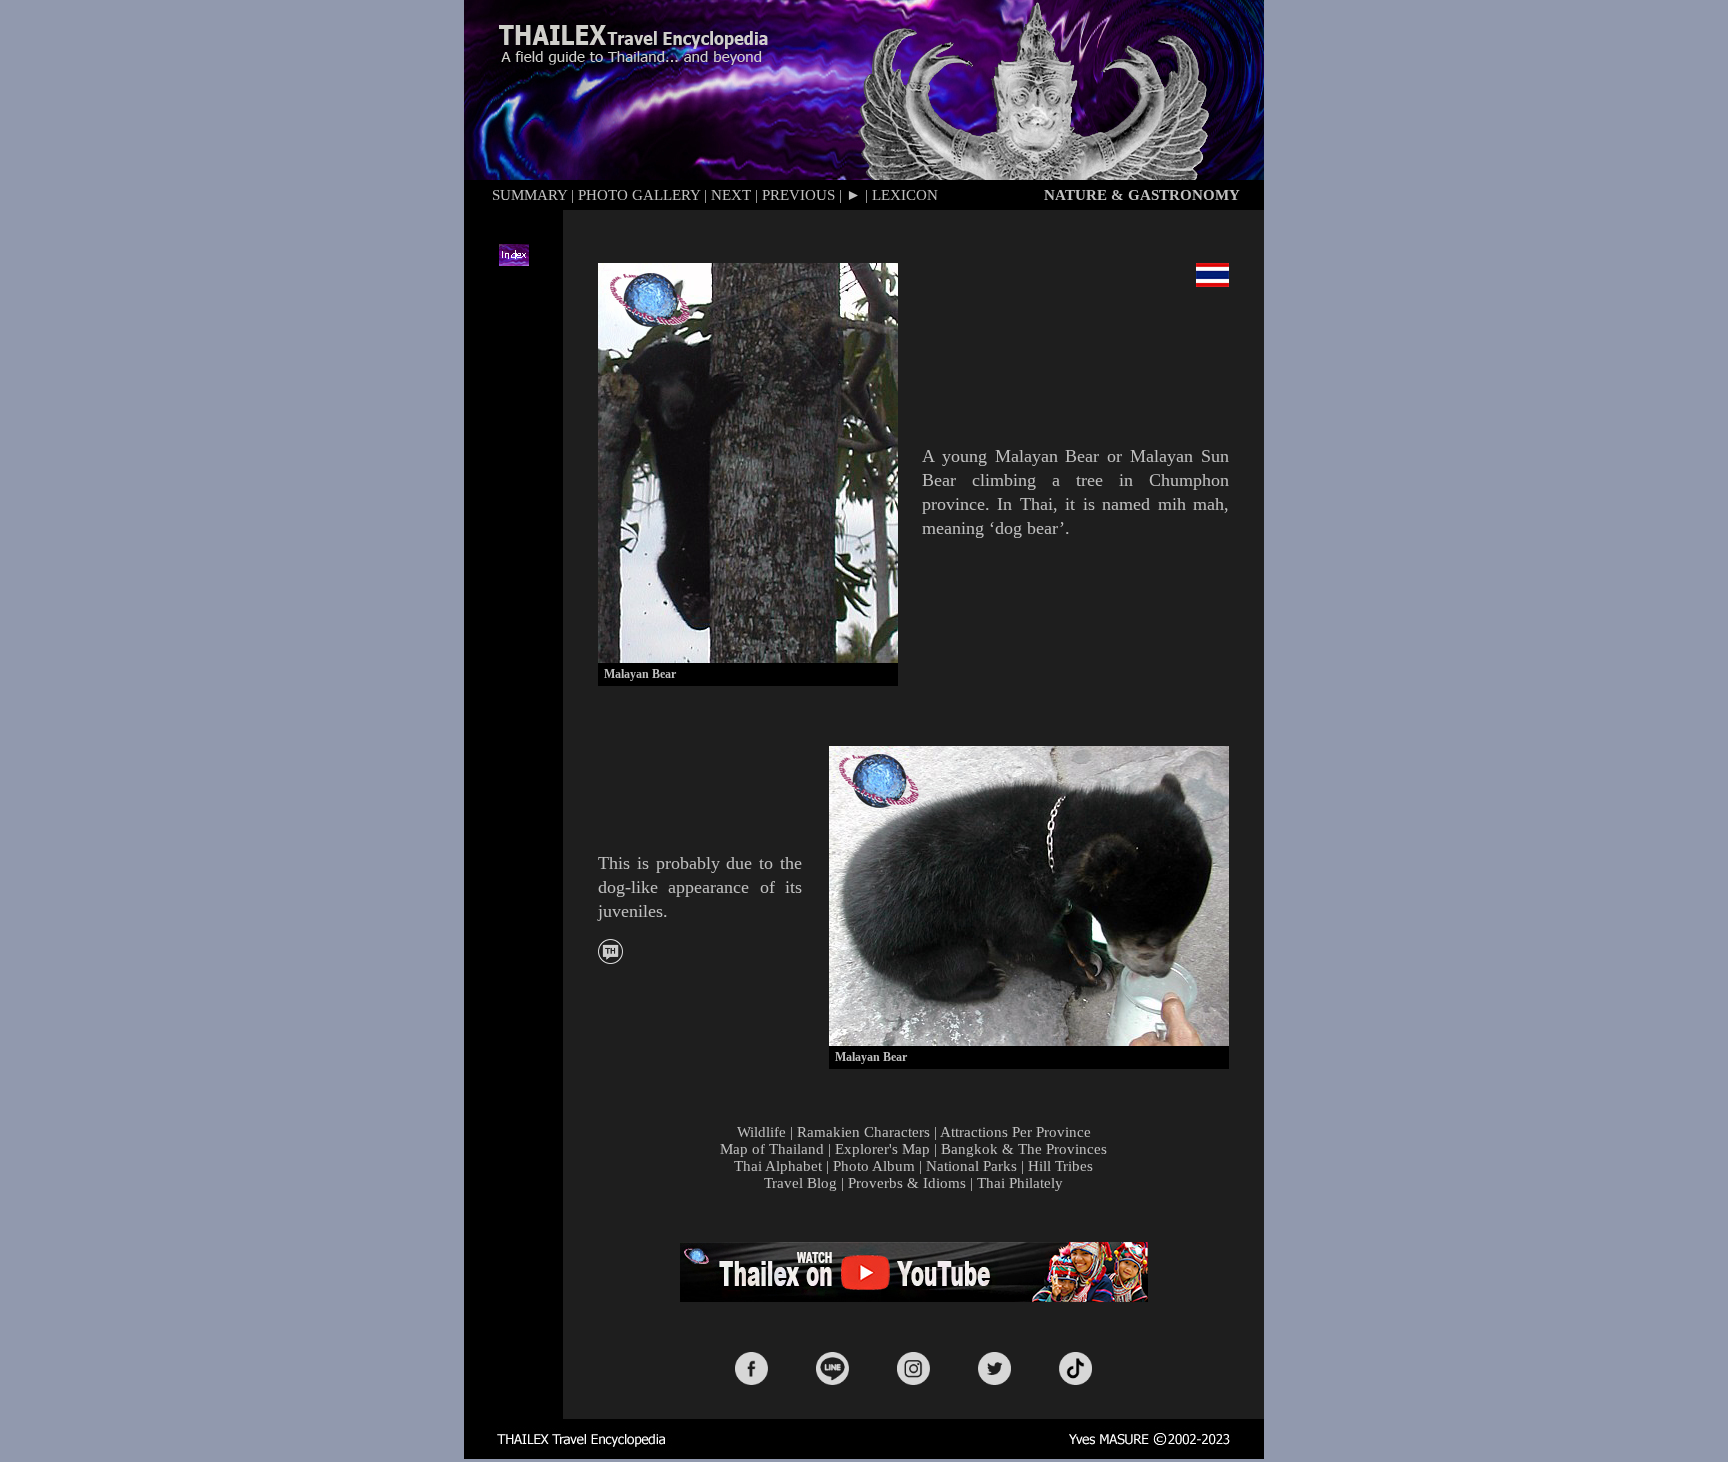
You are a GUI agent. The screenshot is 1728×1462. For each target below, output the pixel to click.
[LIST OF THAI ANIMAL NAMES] (610, 958)
